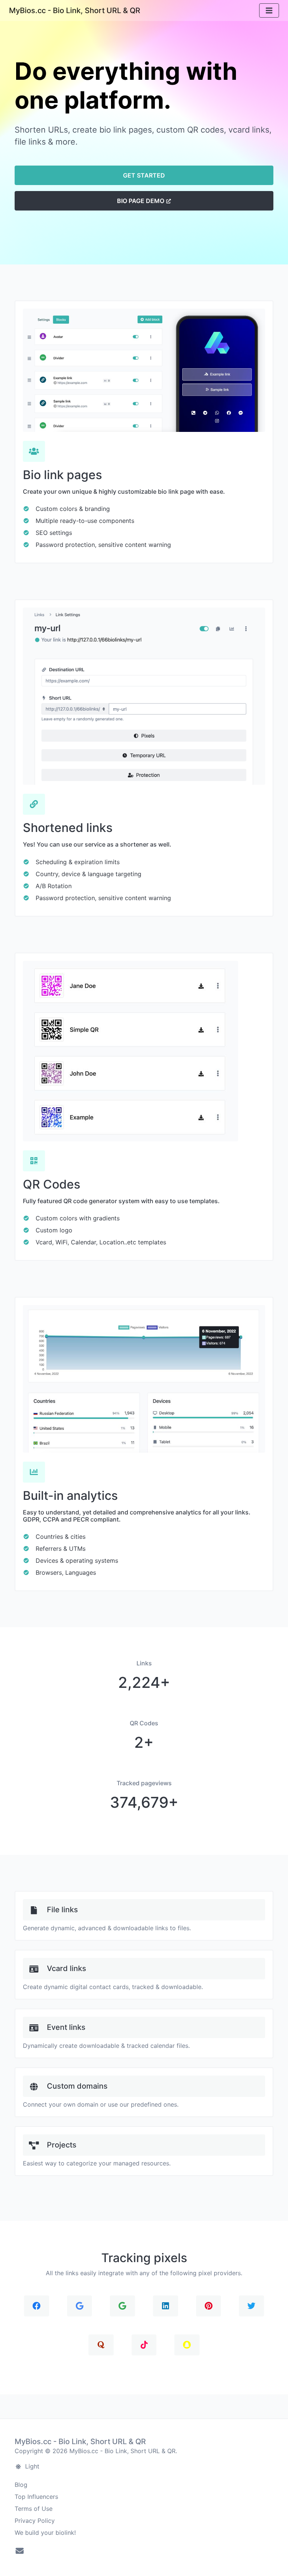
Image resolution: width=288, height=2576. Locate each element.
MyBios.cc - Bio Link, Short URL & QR (75, 10)
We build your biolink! (45, 2533)
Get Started (144, 175)
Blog (21, 2485)
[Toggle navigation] (269, 11)
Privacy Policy (35, 2521)
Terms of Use (34, 2509)
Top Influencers (36, 2497)
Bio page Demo (141, 201)
